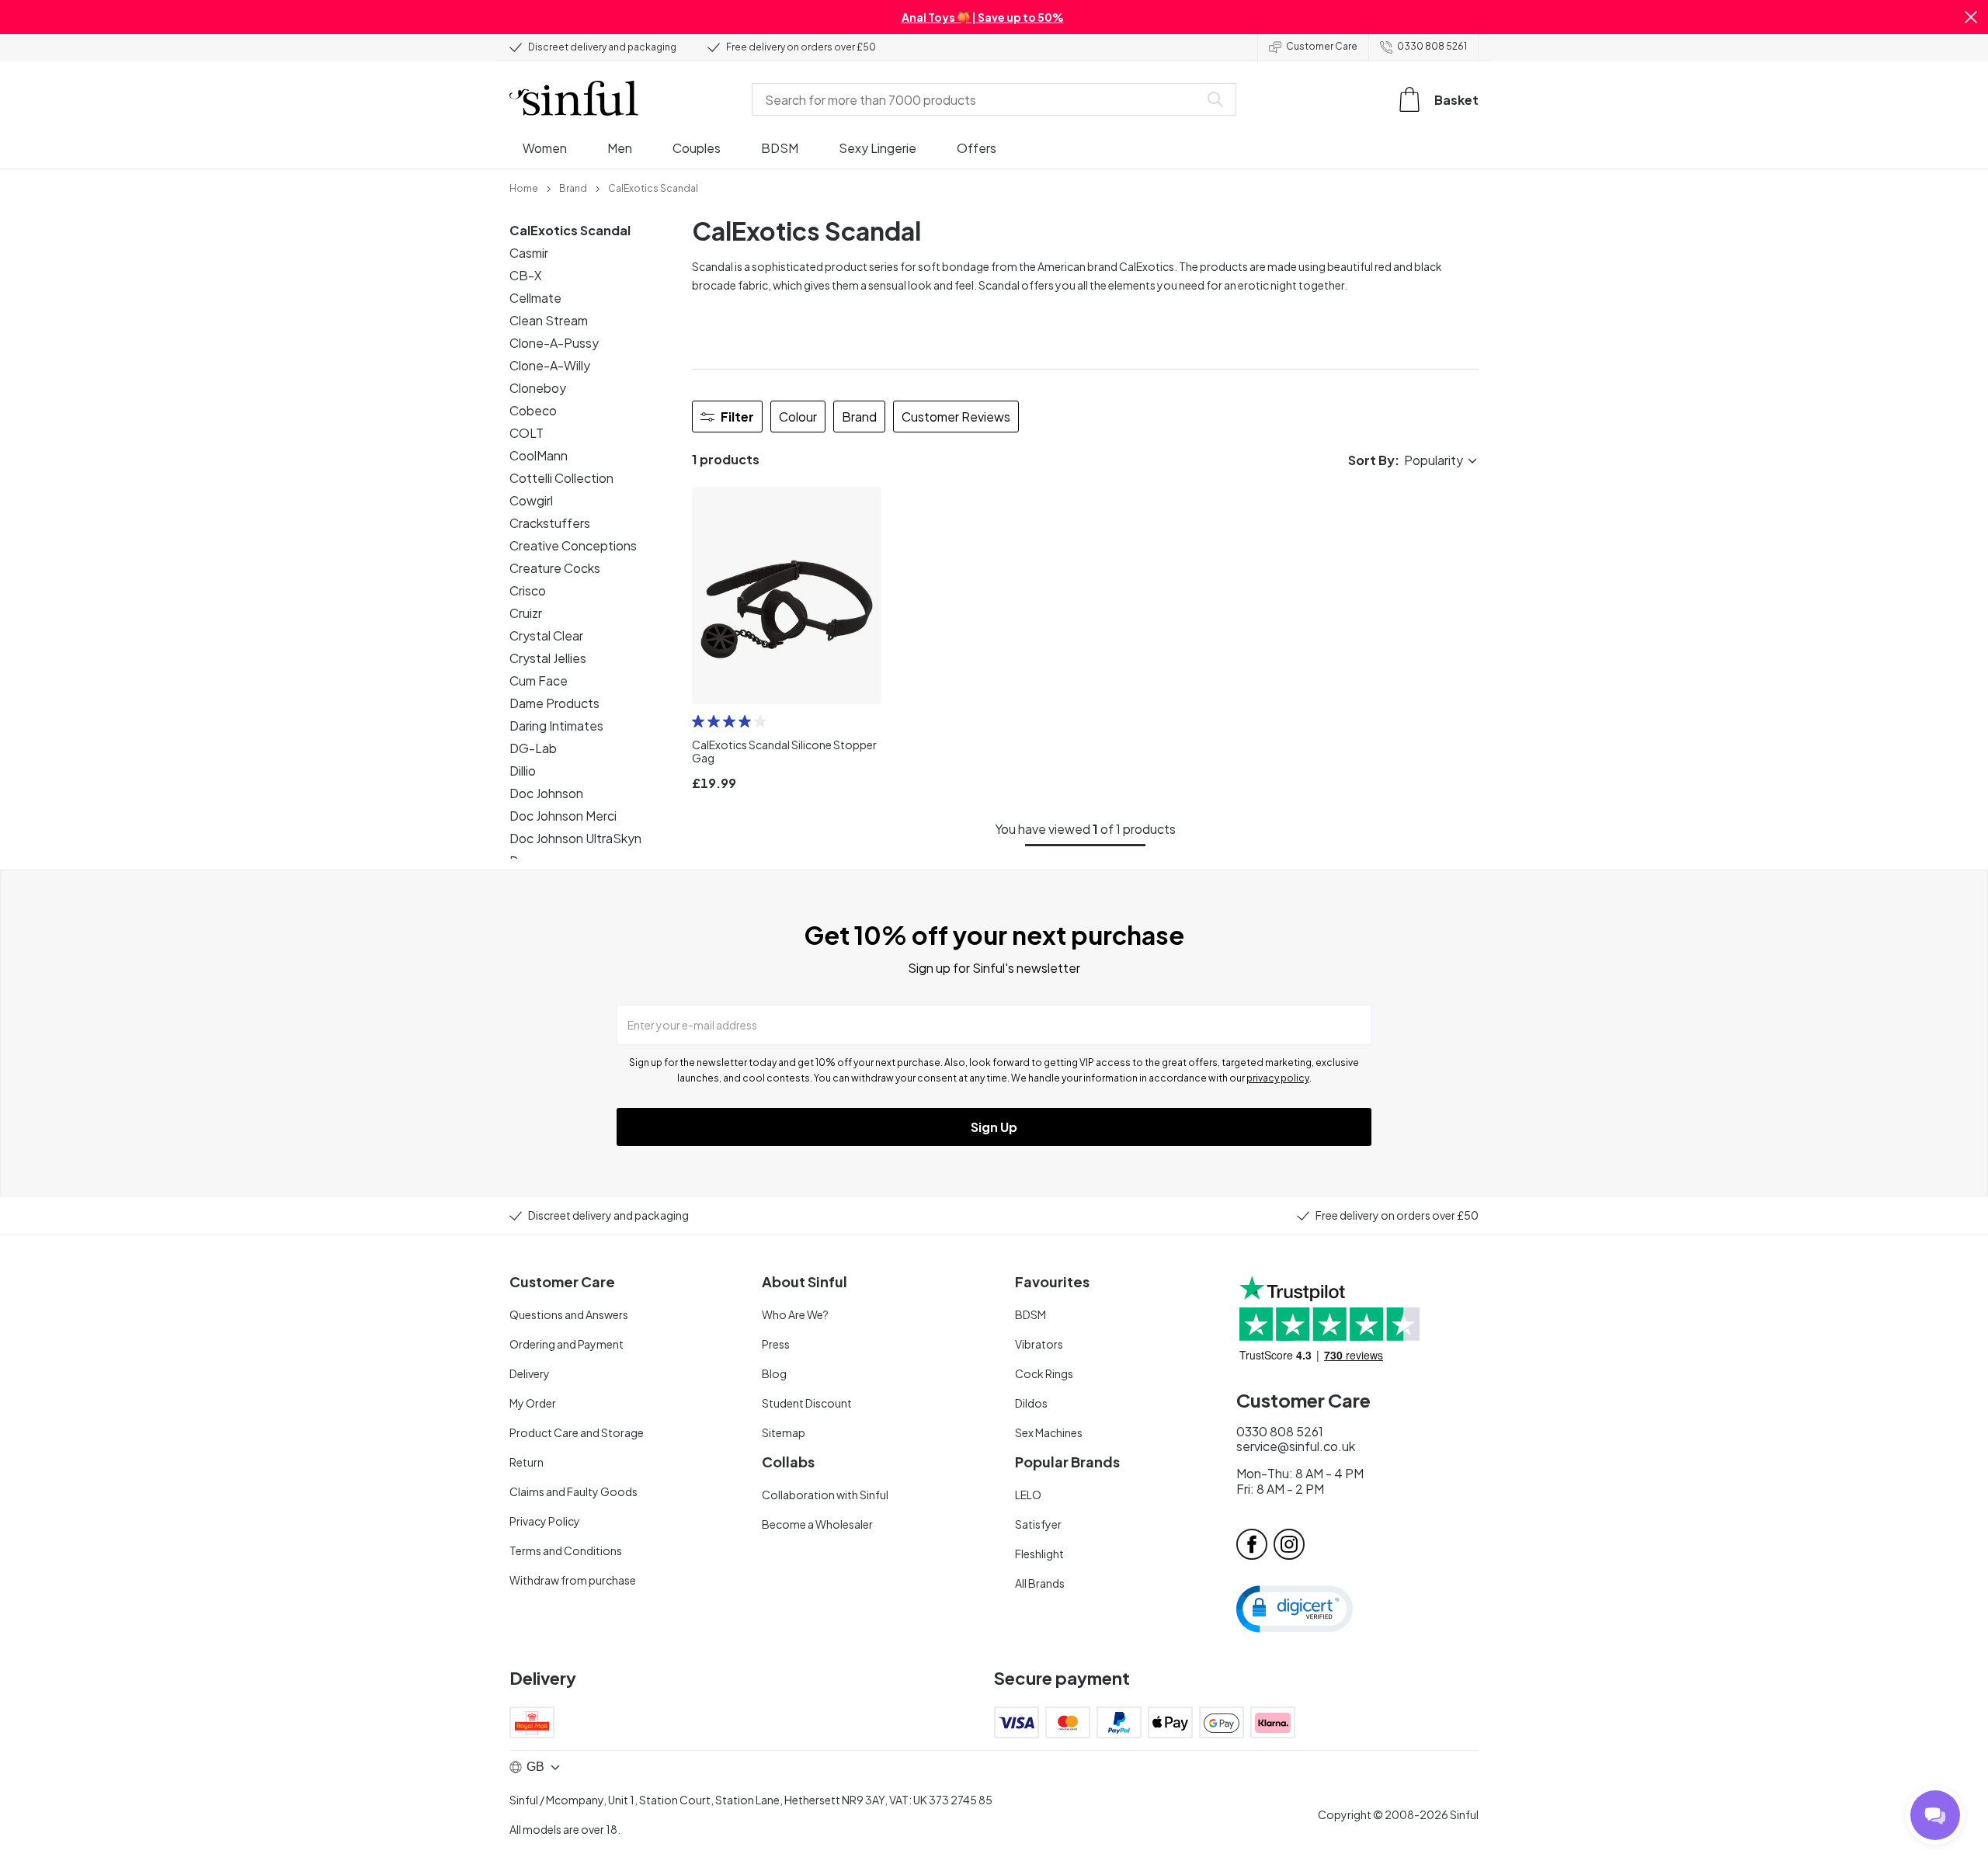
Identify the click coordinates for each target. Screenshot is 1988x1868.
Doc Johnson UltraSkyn (575, 838)
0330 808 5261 (1432, 46)
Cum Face (539, 681)
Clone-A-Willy (550, 365)
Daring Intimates (556, 726)
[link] (524, 187)
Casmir (529, 253)
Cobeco (533, 410)
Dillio (523, 771)
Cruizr (526, 613)
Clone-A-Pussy (554, 343)
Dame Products (554, 703)
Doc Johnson (546, 793)
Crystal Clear (546, 635)
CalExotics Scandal (570, 230)
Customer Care (1322, 46)
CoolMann (539, 455)
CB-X (526, 275)
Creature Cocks (555, 568)
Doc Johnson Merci (563, 816)
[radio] (698, 721)
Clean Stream (549, 320)
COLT (527, 433)
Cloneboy (538, 388)
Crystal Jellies (548, 658)
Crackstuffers (550, 523)
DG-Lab (533, 748)
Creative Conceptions (573, 545)
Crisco (528, 590)
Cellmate (535, 298)
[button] (1971, 17)
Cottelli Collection (561, 478)
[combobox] (978, 99)
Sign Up (994, 1127)
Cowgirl (531, 500)
